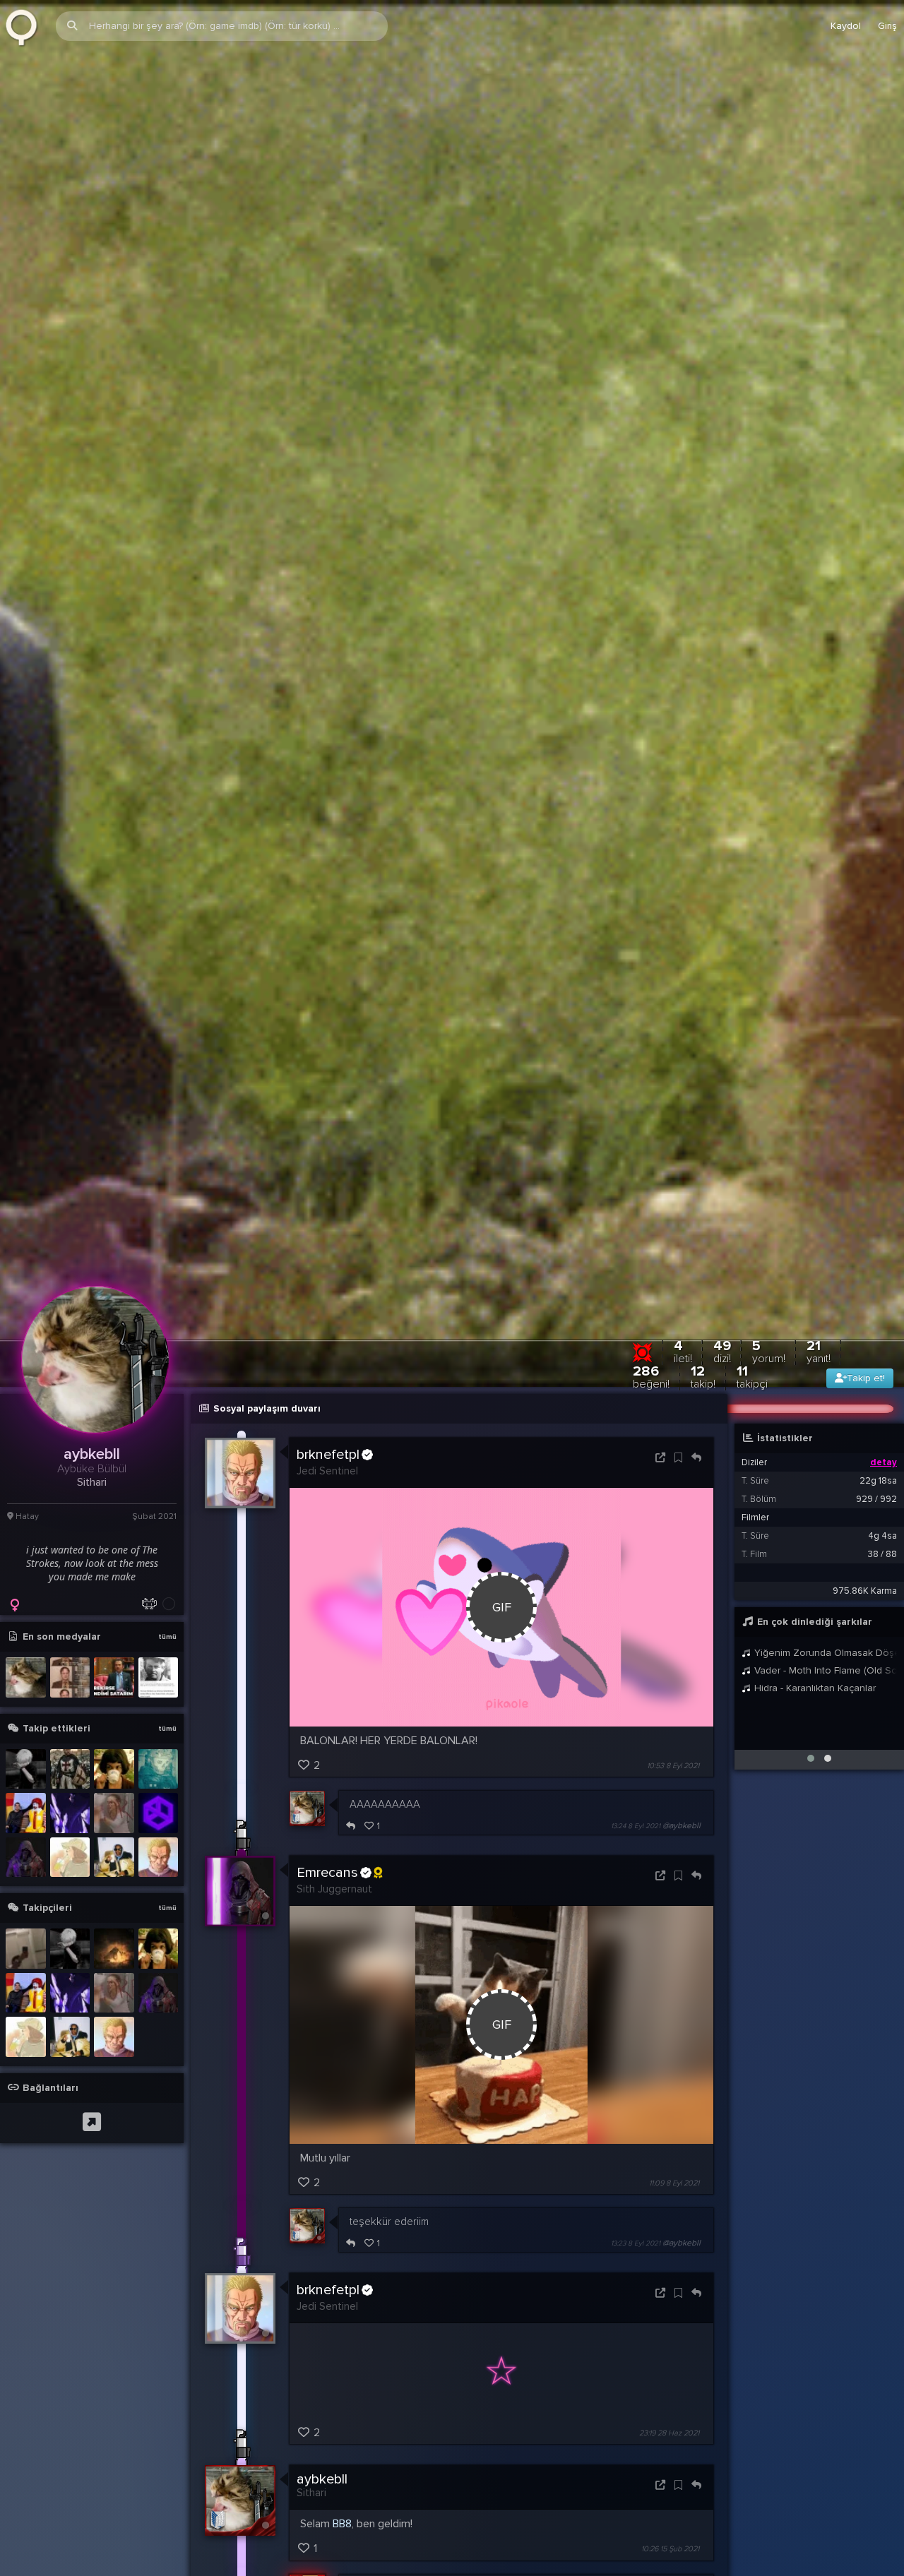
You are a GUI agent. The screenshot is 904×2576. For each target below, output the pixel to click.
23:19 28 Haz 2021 (669, 2433)
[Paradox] (159, 1813)
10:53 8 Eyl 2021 (673, 1766)
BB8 (342, 2524)
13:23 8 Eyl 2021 (636, 2243)
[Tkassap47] (70, 1858)
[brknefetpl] (159, 1858)
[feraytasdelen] (114, 1769)
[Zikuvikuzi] (26, 26)
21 (819, 1351)
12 (703, 1377)
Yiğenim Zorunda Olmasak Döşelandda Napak (824, 1653)
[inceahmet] (114, 1949)
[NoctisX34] (114, 1858)
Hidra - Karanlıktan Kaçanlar (814, 1688)
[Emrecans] (26, 1858)
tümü (167, 1637)
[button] (811, 1758)
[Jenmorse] (70, 1813)
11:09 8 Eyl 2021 (674, 2183)
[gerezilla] (26, 1949)
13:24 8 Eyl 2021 (636, 1826)
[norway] (26, 1769)
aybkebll (322, 2479)
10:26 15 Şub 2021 (670, 2550)
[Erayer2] (26, 1813)
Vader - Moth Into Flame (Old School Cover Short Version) (824, 1670)
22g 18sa (878, 1481)
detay (884, 1462)
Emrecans (327, 1873)
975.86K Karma (865, 1591)
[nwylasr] (70, 1769)
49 (722, 1351)
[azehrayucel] (114, 1813)
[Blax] (159, 1769)
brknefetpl (328, 1455)
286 (651, 1377)
